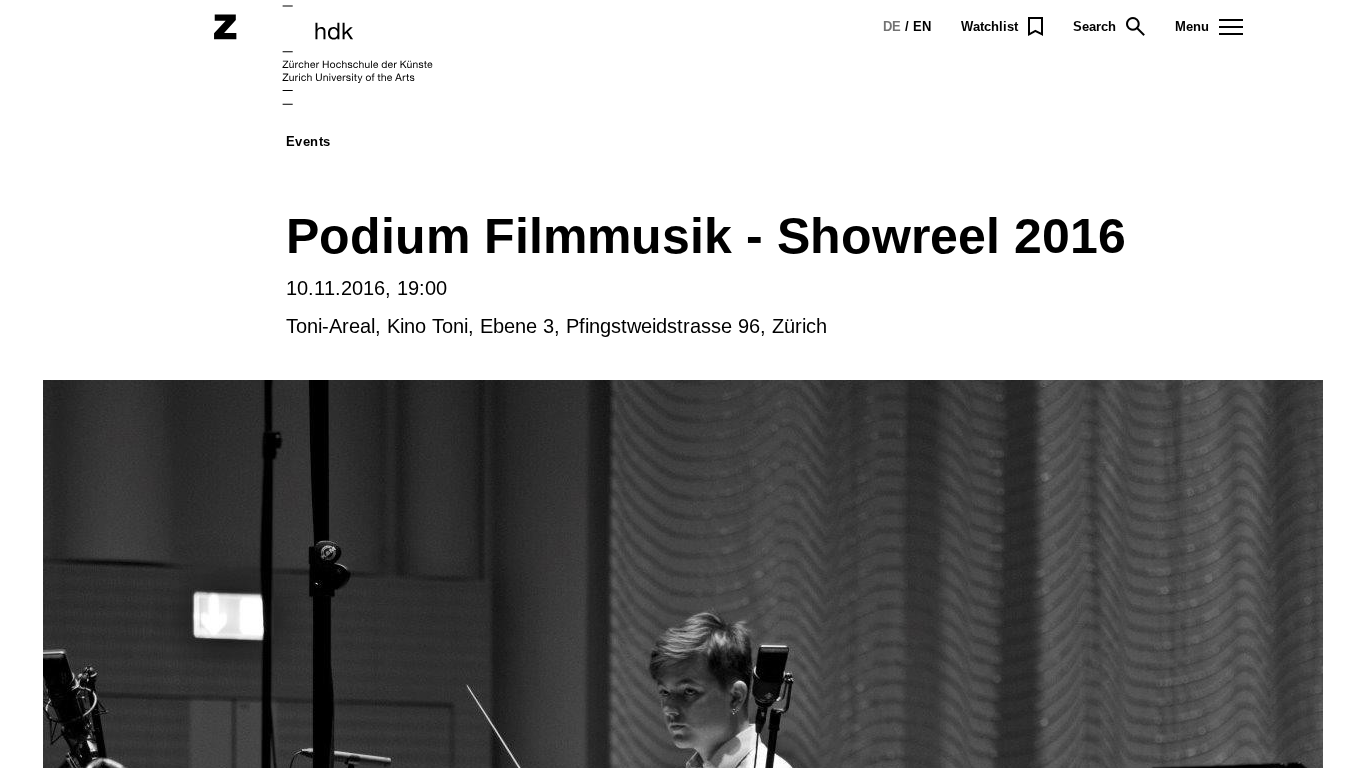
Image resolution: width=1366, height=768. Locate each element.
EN (922, 26)
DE (892, 26)
